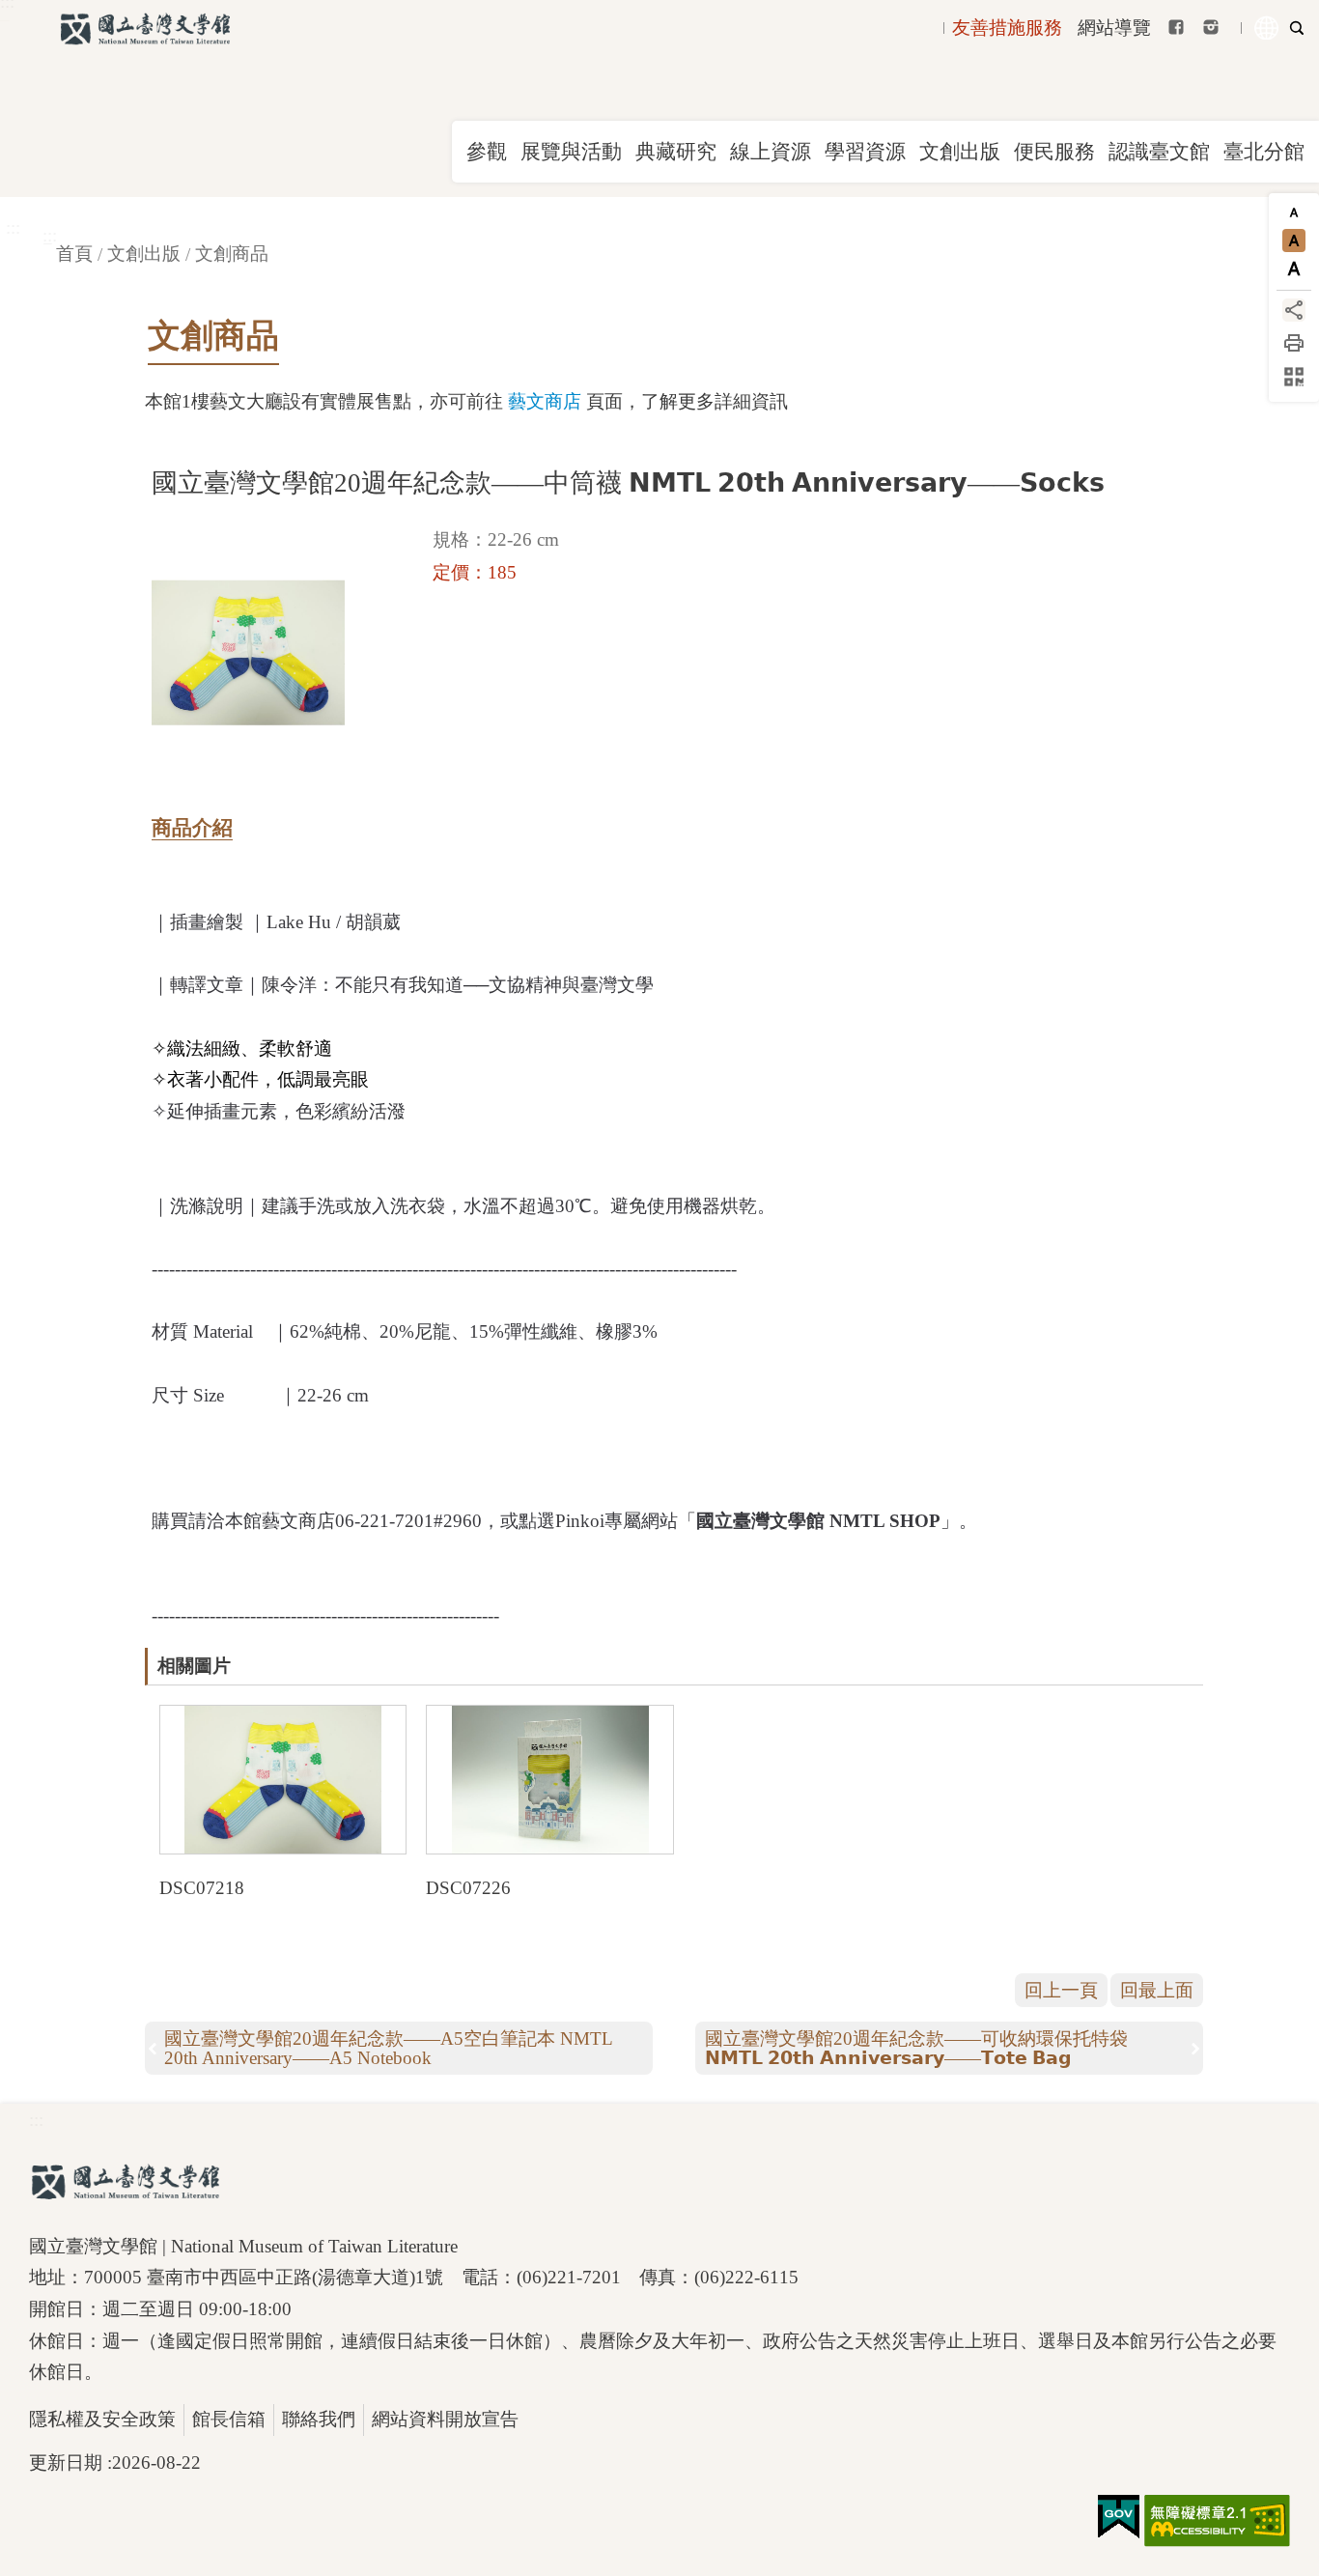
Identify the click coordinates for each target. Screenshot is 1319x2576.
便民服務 (1054, 152)
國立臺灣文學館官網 (145, 29)
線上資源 (771, 152)
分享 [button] (1294, 310)
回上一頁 (1061, 1990)
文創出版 (960, 152)
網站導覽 (1114, 28)
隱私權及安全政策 (102, 2419)
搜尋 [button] (1297, 28)
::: (13, 227)
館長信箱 (229, 2419)
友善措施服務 (1007, 28)
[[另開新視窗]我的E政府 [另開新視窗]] (1119, 2517)
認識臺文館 (1159, 152)
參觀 (487, 152)
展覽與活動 (571, 152)
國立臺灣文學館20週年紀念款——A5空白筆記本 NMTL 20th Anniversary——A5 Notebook (389, 2048)
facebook (1176, 27)
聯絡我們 (319, 2419)
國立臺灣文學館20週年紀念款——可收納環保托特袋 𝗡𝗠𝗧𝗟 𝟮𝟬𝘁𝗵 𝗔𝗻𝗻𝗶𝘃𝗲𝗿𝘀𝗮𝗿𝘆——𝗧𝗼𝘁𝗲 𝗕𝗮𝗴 (916, 2048)
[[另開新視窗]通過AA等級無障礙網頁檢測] (1217, 2521)
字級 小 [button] (1294, 212)
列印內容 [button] (1294, 343)
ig (1211, 27)
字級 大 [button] (1294, 269)
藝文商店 (545, 401)
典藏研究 (676, 152)
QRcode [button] (1294, 377)
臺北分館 (1264, 152)
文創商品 (232, 254)
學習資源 (865, 152)
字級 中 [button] (1294, 241)
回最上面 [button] (1157, 1990)
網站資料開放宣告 (445, 2419)
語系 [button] (1267, 28)
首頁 (74, 254)
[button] (283, 1780)
